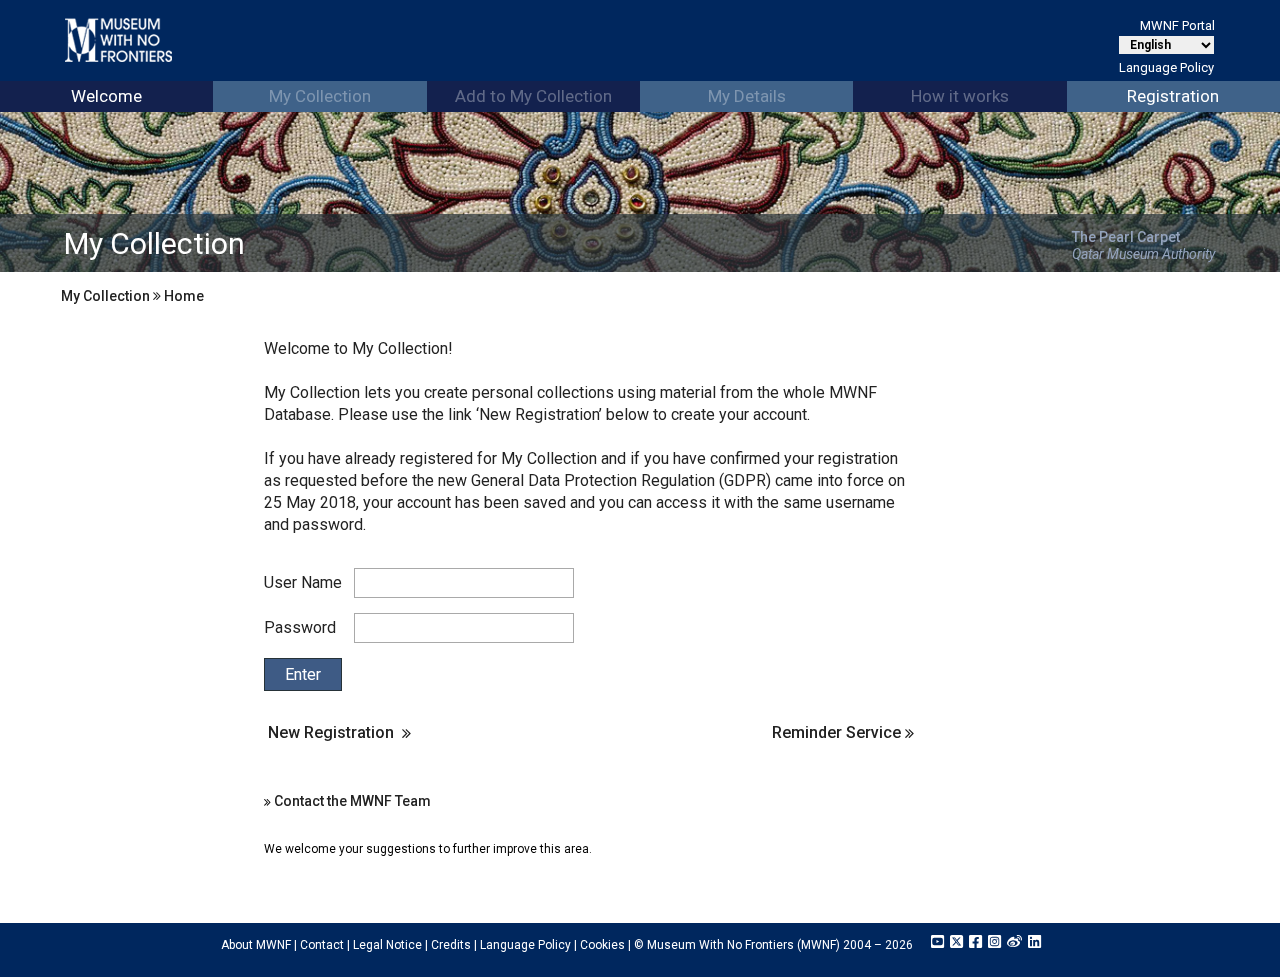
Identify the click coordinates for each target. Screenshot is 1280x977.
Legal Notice (387, 945)
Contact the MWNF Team (352, 801)
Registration (1173, 96)
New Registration (331, 732)
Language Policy (1166, 67)
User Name (303, 582)
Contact (322, 945)
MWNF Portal (1177, 25)
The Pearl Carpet (1126, 237)
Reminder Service (838, 732)
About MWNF (256, 945)
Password (300, 627)
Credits (451, 945)
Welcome (106, 96)
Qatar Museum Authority (1143, 254)
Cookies (602, 945)
